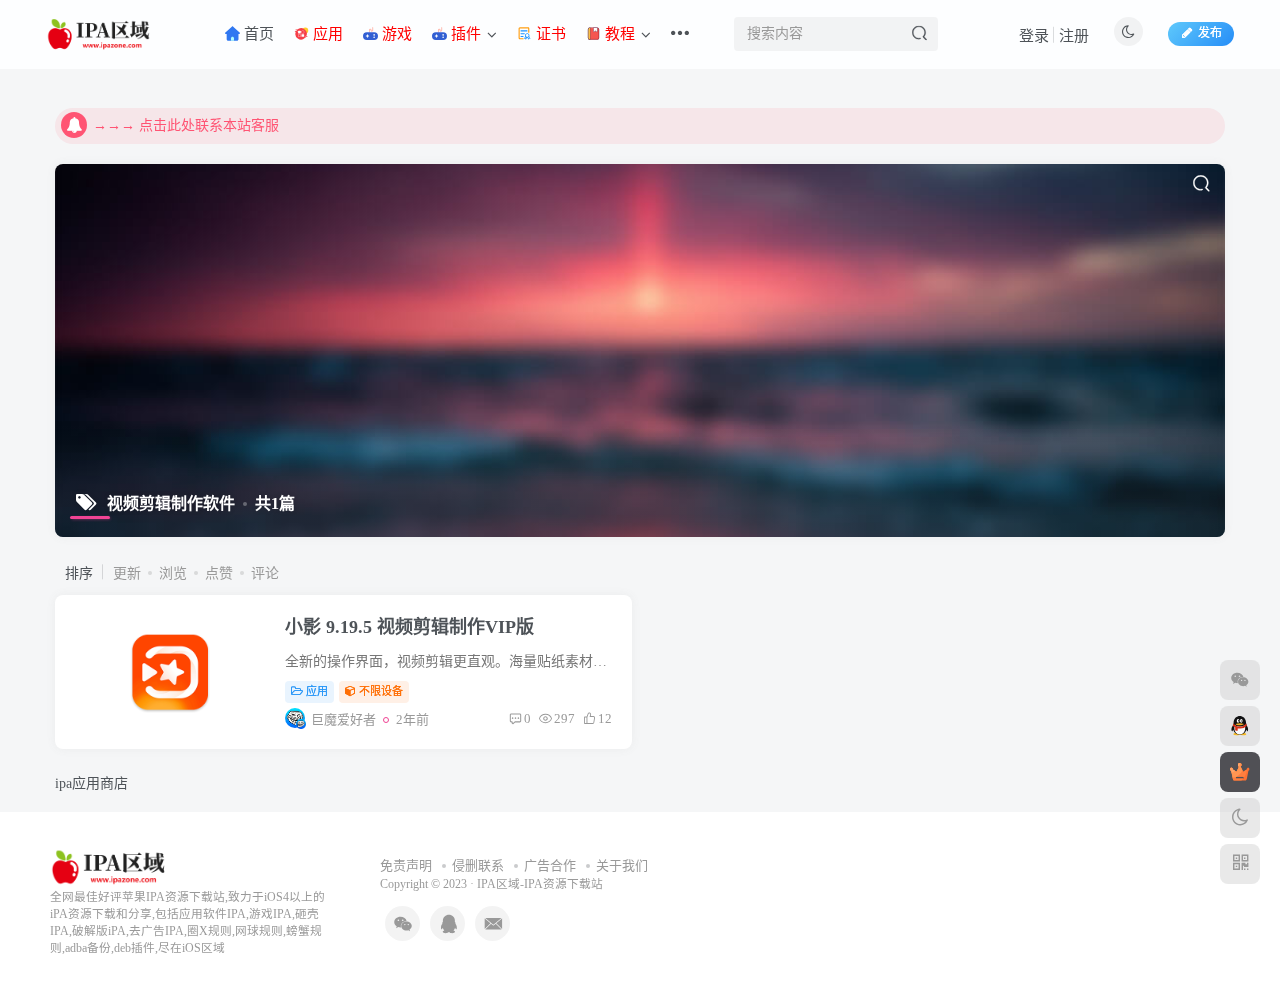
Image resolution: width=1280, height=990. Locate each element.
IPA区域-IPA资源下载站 (540, 884)
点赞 (219, 573)
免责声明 (406, 865)
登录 (1034, 36)
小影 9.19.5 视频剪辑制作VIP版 (409, 627)
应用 (317, 691)
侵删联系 (478, 865)
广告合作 (550, 865)
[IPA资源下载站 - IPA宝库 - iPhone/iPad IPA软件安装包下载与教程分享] (110, 865)
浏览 (173, 573)
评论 (265, 573)
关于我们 (622, 865)
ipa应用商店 (91, 783)
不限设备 (381, 691)
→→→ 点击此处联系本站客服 (186, 125)
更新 (127, 573)
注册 (1074, 36)
